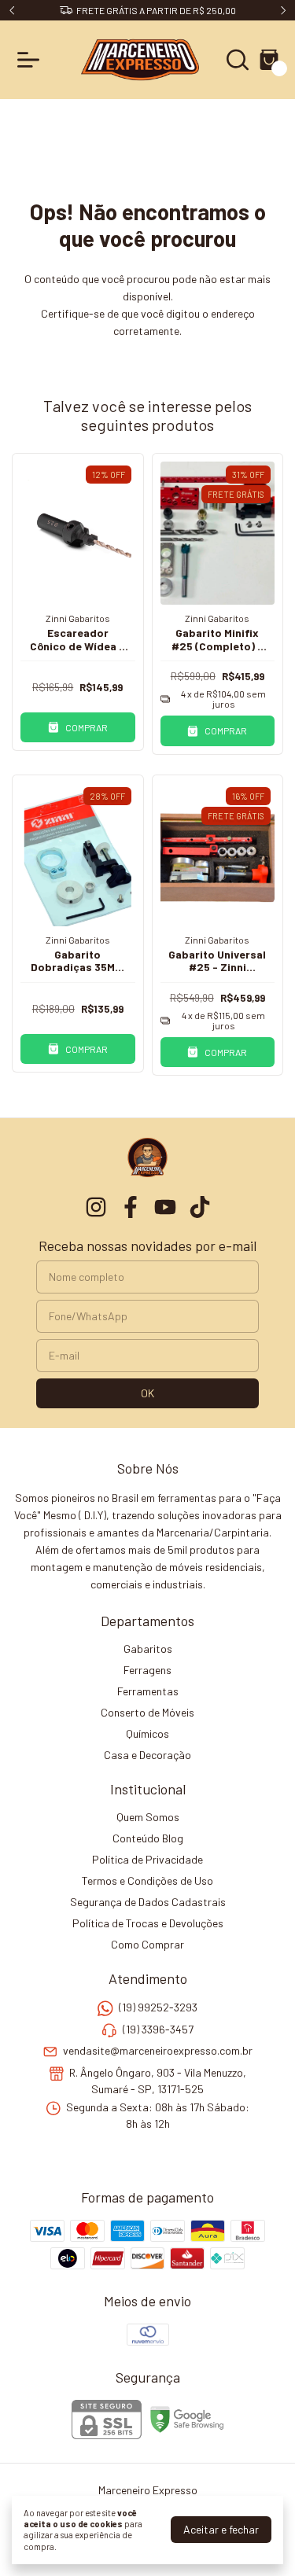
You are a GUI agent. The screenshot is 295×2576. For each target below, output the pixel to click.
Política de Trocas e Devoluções (148, 1923)
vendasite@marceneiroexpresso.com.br (158, 2050)
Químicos (147, 1733)
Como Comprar (147, 1944)
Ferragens (147, 1670)
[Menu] (31, 60)
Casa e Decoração (147, 1755)
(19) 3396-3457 (158, 2029)
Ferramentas (148, 1691)
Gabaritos (148, 1649)
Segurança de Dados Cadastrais (148, 1902)
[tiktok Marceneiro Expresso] (200, 1207)
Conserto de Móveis (147, 1712)
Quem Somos (148, 1817)
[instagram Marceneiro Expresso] (96, 1207)
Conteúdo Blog (148, 1838)
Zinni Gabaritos (78, 618)
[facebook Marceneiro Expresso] (131, 1207)
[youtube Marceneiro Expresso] (165, 1207)
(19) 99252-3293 (158, 2008)
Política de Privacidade (147, 1859)
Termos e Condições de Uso (147, 1880)
